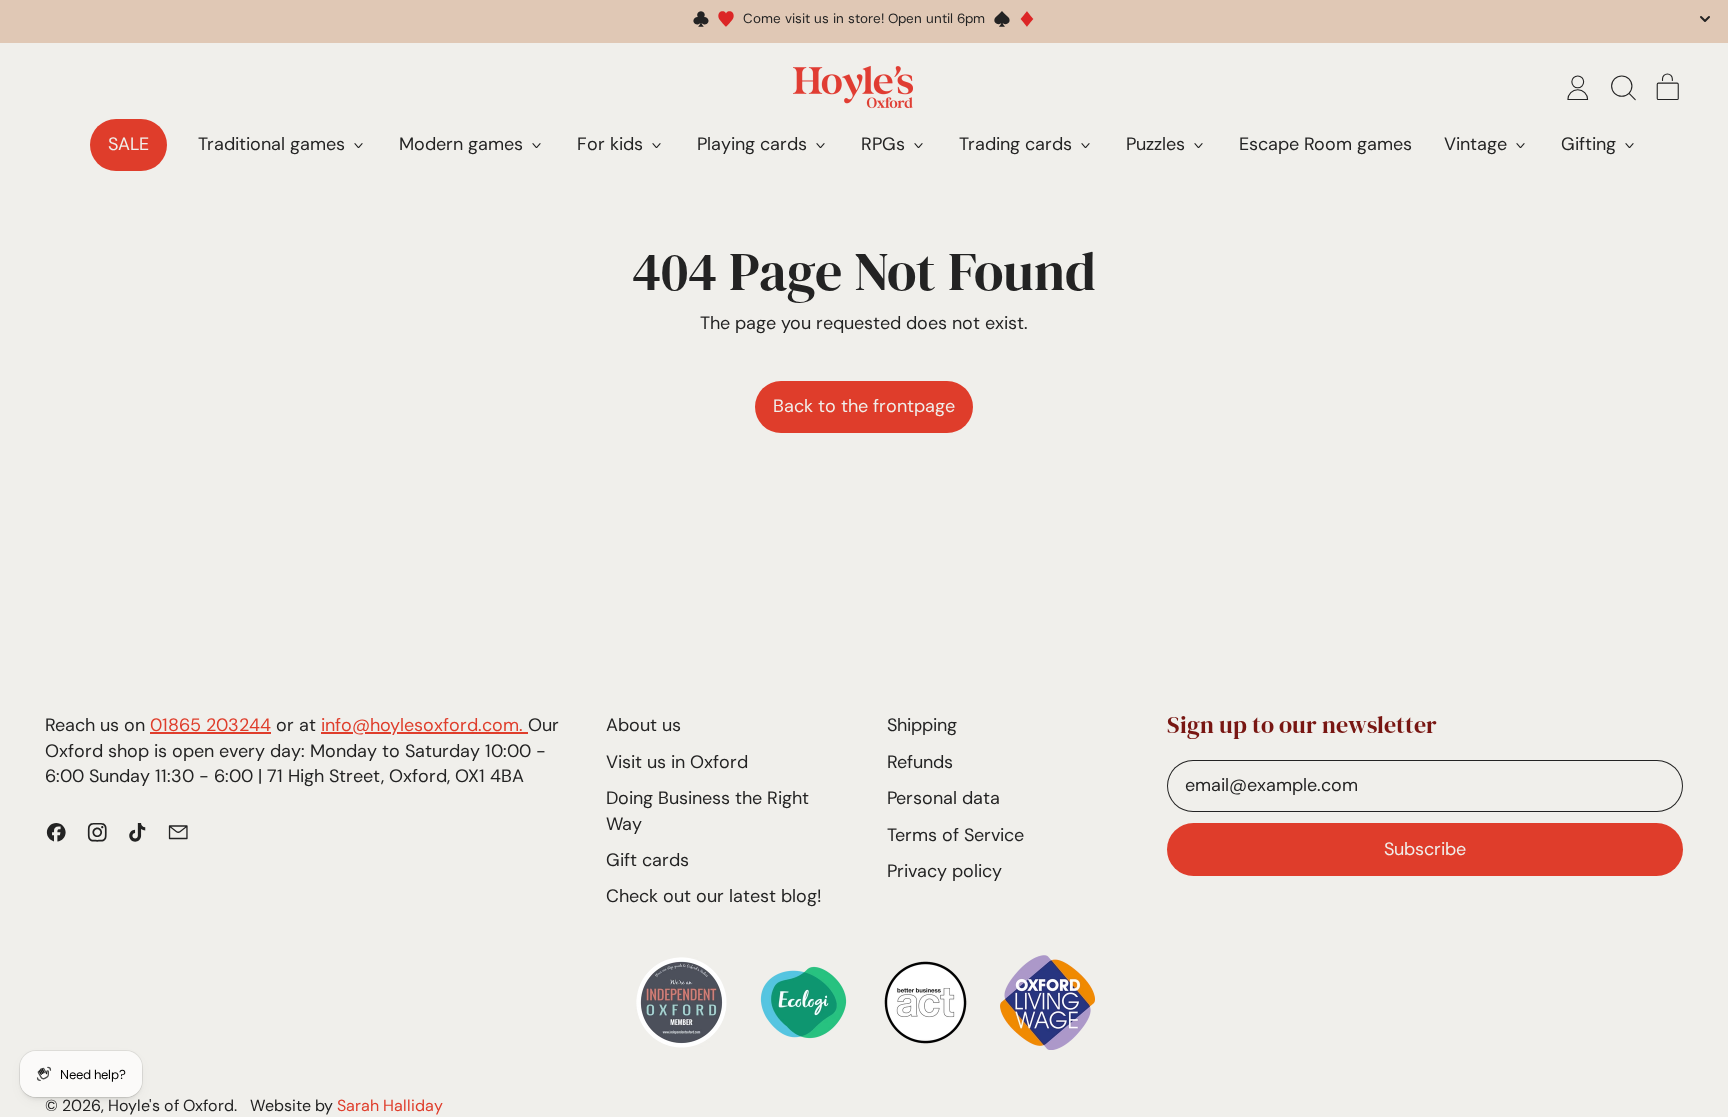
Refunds (920, 762)
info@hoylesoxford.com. (424, 725)
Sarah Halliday (390, 1105)
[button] (1623, 88)
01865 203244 (210, 725)
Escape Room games (1325, 144)
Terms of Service (955, 835)
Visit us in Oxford (677, 762)
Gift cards (647, 860)
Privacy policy (944, 871)
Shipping (922, 725)
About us (643, 725)
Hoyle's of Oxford (171, 1105)
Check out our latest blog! (713, 896)
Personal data (943, 798)
